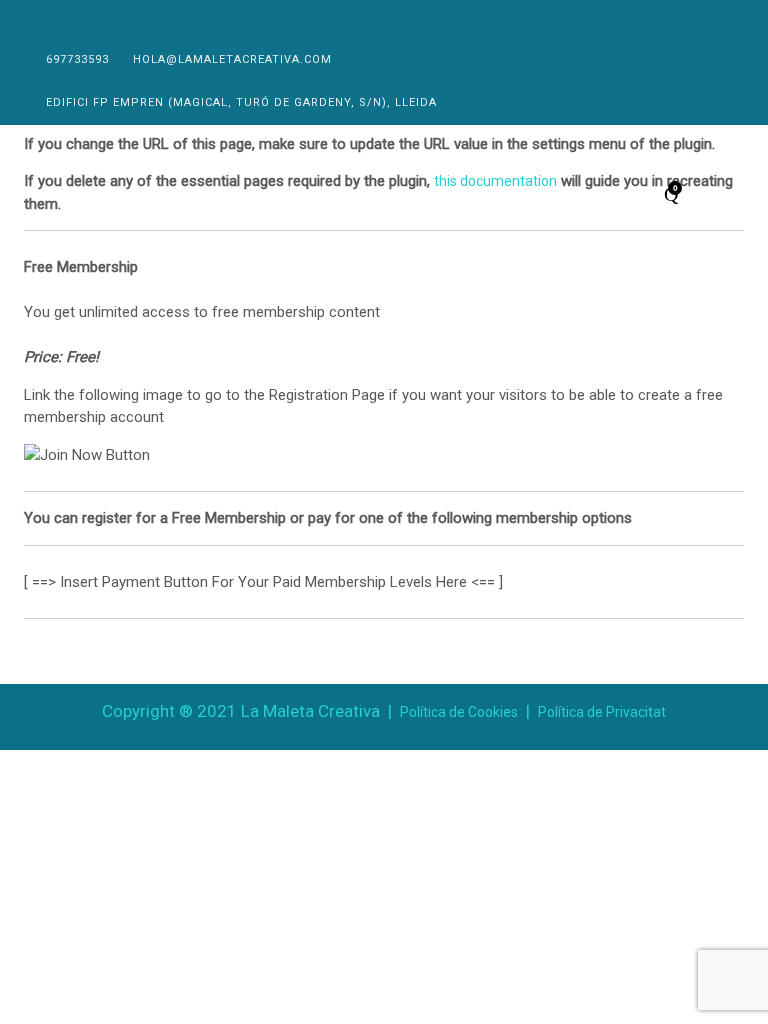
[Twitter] (59, 18)
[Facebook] (32, 18)
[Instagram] (86, 18)
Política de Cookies (459, 712)
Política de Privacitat (602, 712)
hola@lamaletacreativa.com (232, 59)
